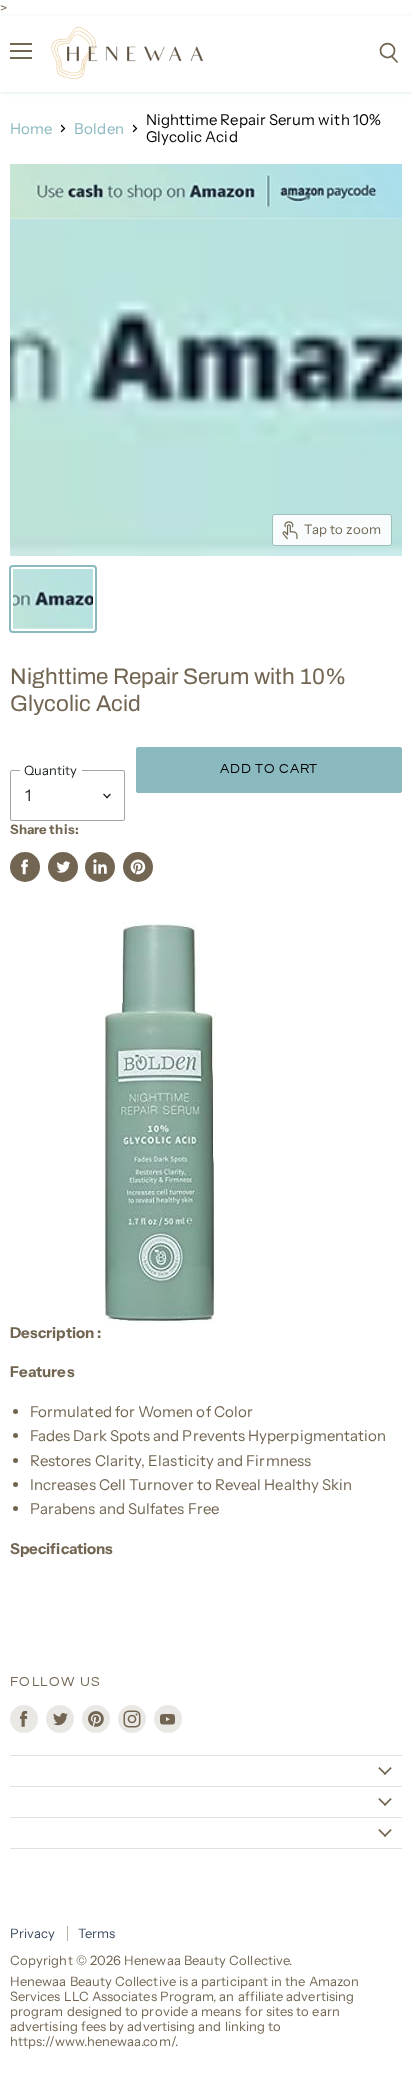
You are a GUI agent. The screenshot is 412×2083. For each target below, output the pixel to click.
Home (31, 128)
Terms (96, 1933)
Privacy (33, 1933)
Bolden (98, 128)
